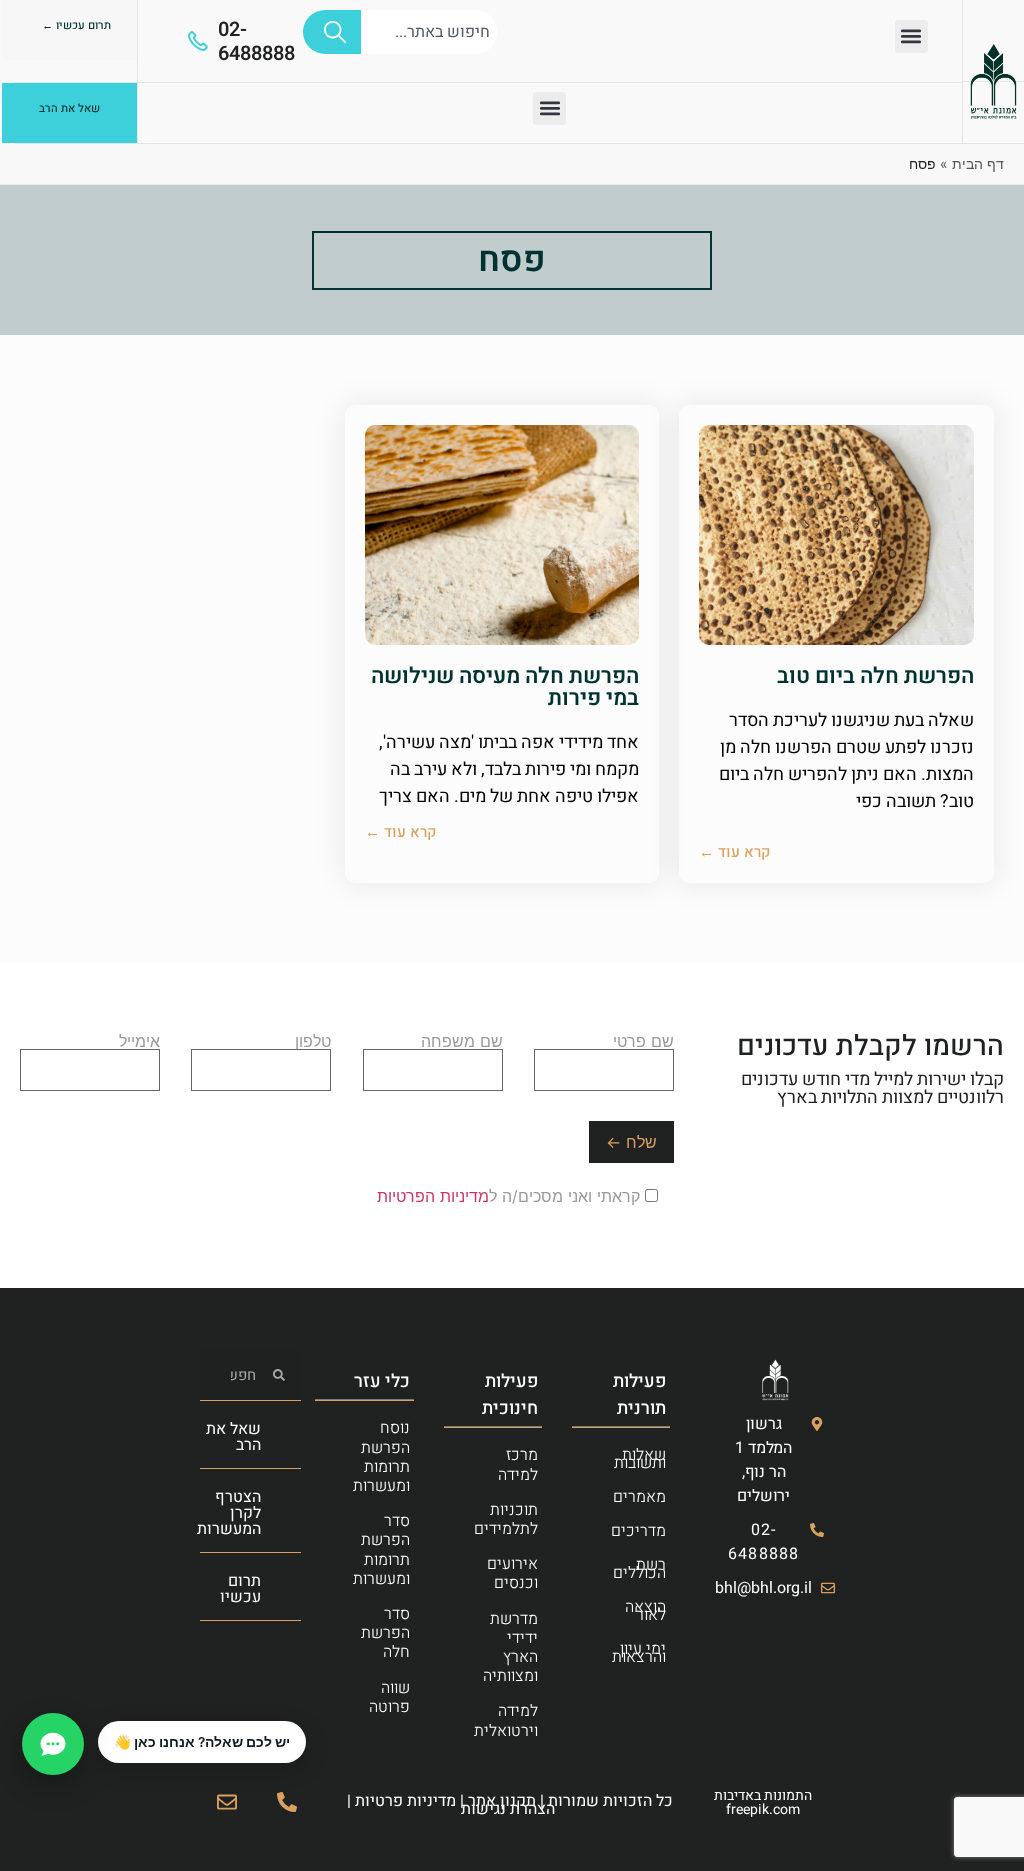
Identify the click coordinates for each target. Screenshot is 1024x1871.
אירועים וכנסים (512, 1573)
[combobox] (429, 32)
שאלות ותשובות (640, 1459)
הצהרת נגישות (508, 1809)
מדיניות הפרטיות (433, 1196)
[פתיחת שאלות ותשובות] (53, 1744)
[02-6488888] (198, 41)
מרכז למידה (518, 1464)
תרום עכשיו (240, 1589)
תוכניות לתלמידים (506, 1519)
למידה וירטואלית (506, 1720)
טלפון (313, 1042)
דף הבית (978, 163)
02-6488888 (256, 41)
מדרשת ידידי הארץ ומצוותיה (510, 1648)
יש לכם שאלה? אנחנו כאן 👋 (202, 1742)
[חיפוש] (332, 32)
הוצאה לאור (645, 1611)
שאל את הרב (233, 1437)
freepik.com (763, 1809)
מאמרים (639, 1497)
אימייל (139, 1042)
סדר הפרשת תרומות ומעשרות (381, 1550)
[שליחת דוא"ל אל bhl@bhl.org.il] (227, 1802)
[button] (911, 36)
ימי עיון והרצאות (639, 1653)
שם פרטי (643, 1042)
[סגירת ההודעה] (99, 1722)
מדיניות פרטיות (405, 1801)
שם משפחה (462, 1042)
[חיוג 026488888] (287, 1802)
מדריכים (638, 1531)
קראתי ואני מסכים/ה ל (511, 1196)
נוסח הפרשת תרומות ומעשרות (381, 1457)
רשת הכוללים (639, 1569)
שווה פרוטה (389, 1697)
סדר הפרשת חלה (385, 1633)
